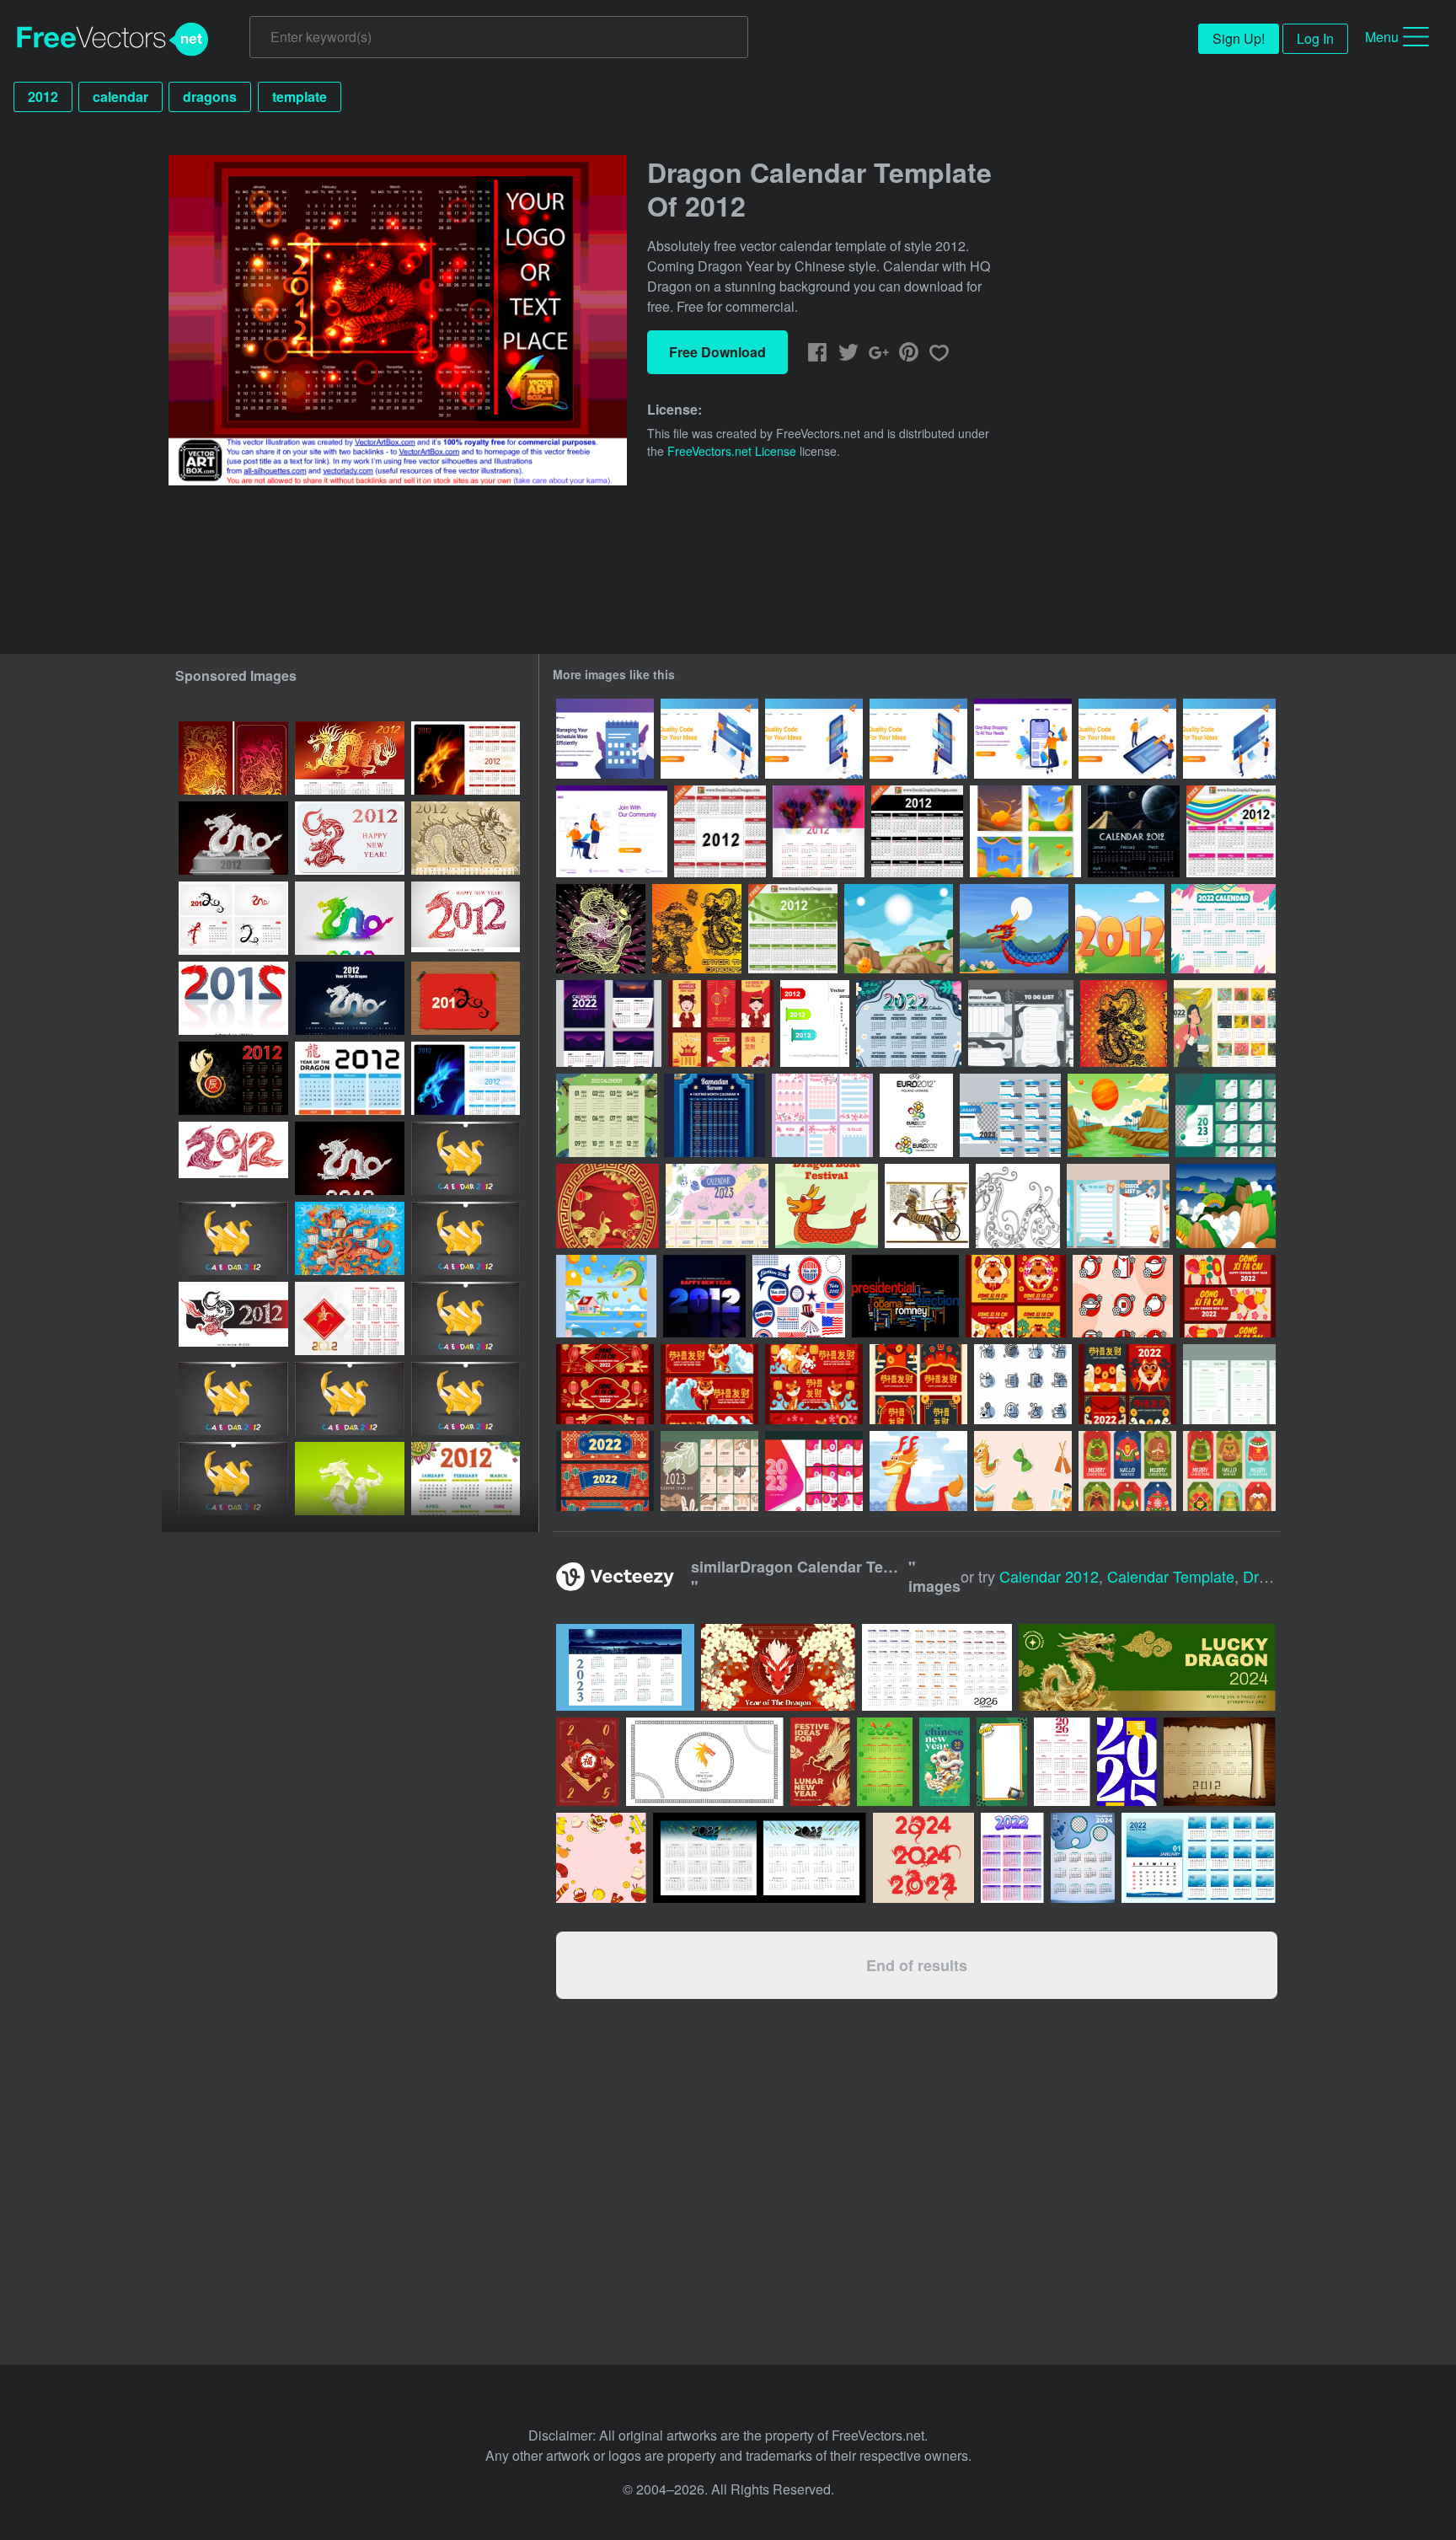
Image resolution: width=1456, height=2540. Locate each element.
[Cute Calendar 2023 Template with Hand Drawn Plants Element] (717, 1206)
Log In (1315, 38)
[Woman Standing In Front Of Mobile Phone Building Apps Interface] (814, 739)
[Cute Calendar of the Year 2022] (607, 1115)
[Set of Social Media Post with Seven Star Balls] (1025, 831)
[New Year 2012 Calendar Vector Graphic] (819, 831)
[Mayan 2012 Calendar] (1134, 831)
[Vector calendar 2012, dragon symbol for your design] (466, 998)
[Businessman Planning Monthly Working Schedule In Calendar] (605, 739)
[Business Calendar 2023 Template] (1010, 1115)
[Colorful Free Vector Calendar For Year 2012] (1231, 831)
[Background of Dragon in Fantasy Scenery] (1226, 1206)
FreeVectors (113, 40)
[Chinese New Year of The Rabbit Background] (608, 1206)
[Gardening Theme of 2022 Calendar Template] (1225, 1024)
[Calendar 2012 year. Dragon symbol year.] (233, 1078)
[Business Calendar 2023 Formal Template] (1226, 1115)
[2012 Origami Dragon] (350, 1158)
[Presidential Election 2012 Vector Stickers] (799, 1296)
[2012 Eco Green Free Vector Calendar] (793, 929)
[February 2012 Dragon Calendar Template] (233, 1479)
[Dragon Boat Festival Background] (918, 1471)
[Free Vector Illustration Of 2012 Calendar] (720, 831)
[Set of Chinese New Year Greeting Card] (721, 1024)
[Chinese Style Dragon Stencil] (1018, 1206)
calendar (120, 96)
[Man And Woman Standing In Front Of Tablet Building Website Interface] (1127, 739)
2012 (43, 96)
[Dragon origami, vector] (350, 1479)
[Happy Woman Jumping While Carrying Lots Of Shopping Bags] (1023, 739)
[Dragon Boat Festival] (827, 1206)
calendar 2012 (1049, 1576)
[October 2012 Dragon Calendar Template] (466, 1238)
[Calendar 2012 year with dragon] (233, 758)
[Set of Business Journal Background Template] (1229, 1384)
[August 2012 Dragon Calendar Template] (233, 1238)
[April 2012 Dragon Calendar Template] (233, 1399)
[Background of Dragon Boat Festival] (1014, 929)
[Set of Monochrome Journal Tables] (1021, 1024)
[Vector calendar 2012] (350, 1078)
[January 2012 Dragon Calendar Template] (466, 1158)
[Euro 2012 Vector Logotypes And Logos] (916, 1115)
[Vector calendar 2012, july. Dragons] (233, 918)
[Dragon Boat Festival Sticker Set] (1023, 1471)
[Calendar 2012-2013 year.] (350, 1318)
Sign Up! (1239, 38)
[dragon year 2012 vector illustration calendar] (350, 1238)
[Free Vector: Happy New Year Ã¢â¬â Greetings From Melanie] (704, 1296)
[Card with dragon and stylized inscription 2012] (233, 1318)
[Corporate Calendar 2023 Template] (814, 1471)
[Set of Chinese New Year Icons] (1123, 1296)
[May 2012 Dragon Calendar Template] (466, 1318)
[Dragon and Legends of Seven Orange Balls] (606, 1296)
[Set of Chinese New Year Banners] (1228, 1296)
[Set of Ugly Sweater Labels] (1127, 1471)
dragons (210, 96)
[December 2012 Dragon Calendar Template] (466, 1399)
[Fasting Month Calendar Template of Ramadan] (715, 1115)
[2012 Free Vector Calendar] (917, 831)
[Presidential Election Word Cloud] (905, 1296)
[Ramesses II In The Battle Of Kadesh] (927, 1206)
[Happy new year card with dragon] (350, 838)
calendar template (1171, 1576)
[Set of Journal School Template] (1118, 1206)
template (300, 96)
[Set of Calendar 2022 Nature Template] (609, 1024)
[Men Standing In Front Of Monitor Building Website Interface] (709, 739)
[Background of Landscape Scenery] (899, 929)
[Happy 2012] (1120, 929)
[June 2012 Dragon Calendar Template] (350, 1399)
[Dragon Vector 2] (601, 929)
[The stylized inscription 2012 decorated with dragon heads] (233, 998)
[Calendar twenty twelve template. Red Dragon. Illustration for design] (466, 758)
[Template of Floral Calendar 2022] (1223, 929)
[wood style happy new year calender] (1220, 1762)
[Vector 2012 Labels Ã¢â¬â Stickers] (815, 1024)
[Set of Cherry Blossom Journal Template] (822, 1115)
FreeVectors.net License (732, 451)
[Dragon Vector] (1124, 1024)
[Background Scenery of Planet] (1118, 1115)
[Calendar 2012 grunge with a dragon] (466, 838)
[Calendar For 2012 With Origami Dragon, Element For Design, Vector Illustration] (233, 838)
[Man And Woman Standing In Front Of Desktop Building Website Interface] (1229, 739)
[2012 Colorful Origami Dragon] (350, 918)
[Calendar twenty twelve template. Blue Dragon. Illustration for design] (466, 1078)
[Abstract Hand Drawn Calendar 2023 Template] (709, 1471)
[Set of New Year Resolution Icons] (1023, 1384)
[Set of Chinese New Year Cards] (1016, 1296)
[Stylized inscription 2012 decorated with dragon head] (466, 918)
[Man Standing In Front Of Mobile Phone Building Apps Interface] (918, 739)
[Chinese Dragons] (697, 929)
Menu (1382, 37)
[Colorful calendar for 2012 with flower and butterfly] (466, 1479)
